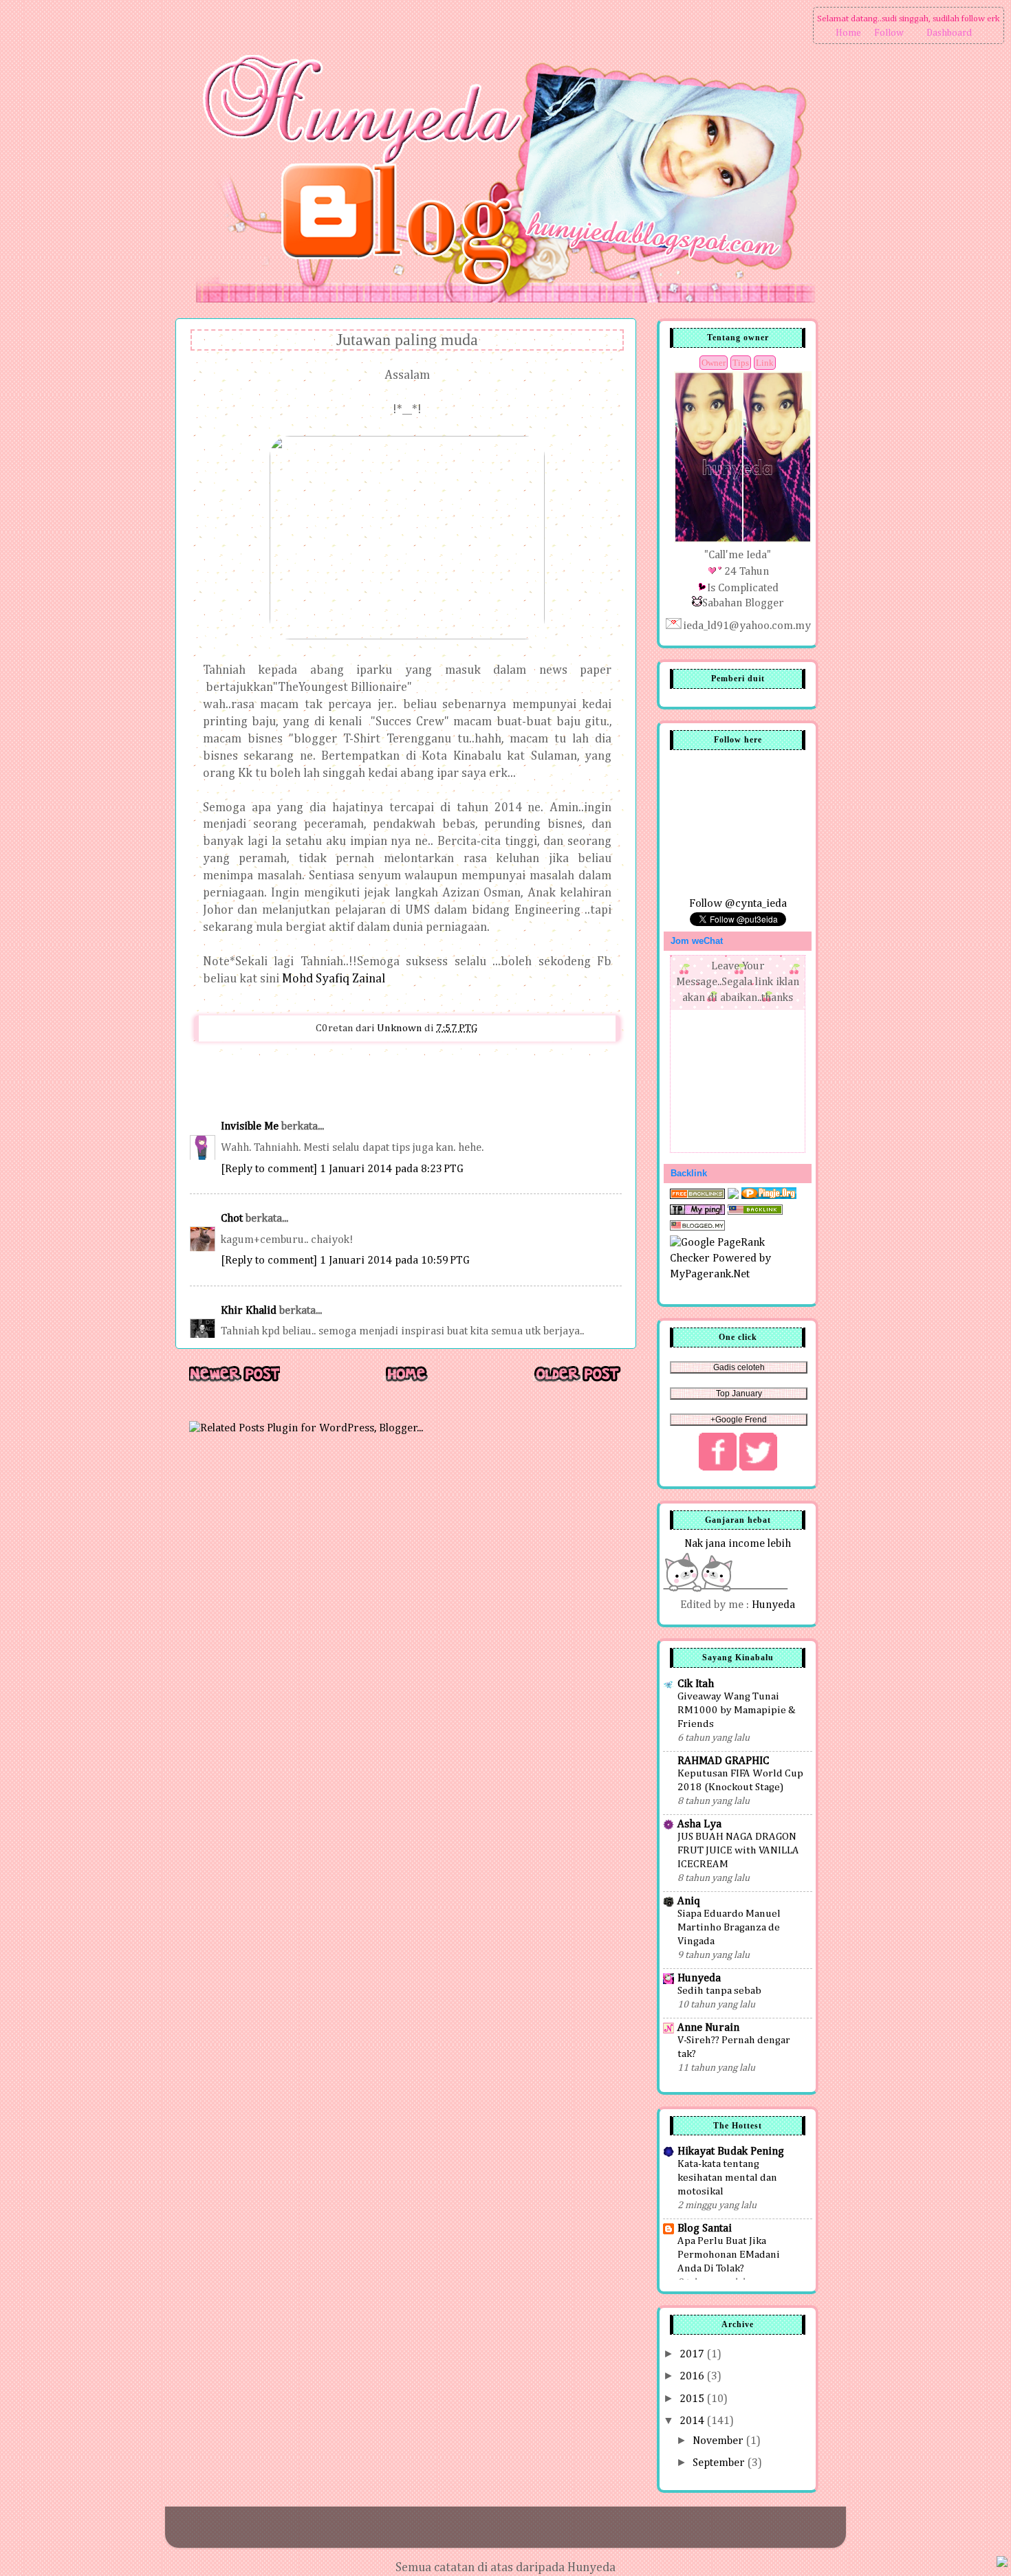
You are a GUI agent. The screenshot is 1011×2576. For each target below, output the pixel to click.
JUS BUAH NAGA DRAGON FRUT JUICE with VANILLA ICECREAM (738, 1850)
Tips (741, 363)
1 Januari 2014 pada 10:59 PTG (395, 1261)
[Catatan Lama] (577, 1381)
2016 (693, 2376)
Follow (889, 33)
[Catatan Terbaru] (235, 1381)
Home (848, 33)
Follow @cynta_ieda (738, 904)
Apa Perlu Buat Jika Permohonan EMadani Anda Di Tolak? (729, 2255)
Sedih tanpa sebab (719, 1991)
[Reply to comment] (269, 1169)
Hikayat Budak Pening (731, 2151)
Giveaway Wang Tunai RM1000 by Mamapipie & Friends (737, 1710)
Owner (714, 363)
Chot (232, 1219)
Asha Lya (699, 1824)
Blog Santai (705, 2228)
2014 (693, 2421)
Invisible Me (250, 1126)
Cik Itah (696, 1684)
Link (765, 363)
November (719, 2441)
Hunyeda (773, 1605)
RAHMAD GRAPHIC (723, 1761)
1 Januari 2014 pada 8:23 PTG (392, 1169)
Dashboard (949, 33)
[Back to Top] (1002, 2564)
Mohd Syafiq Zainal (334, 979)
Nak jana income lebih (738, 1544)
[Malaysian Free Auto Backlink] (755, 1212)
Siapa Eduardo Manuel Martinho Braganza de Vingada (729, 1927)
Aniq (689, 1901)
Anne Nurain (708, 2028)
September (720, 2463)
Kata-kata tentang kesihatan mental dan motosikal (727, 2178)
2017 (693, 2354)
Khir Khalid (249, 1311)
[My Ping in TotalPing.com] (697, 1212)
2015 (693, 2399)
